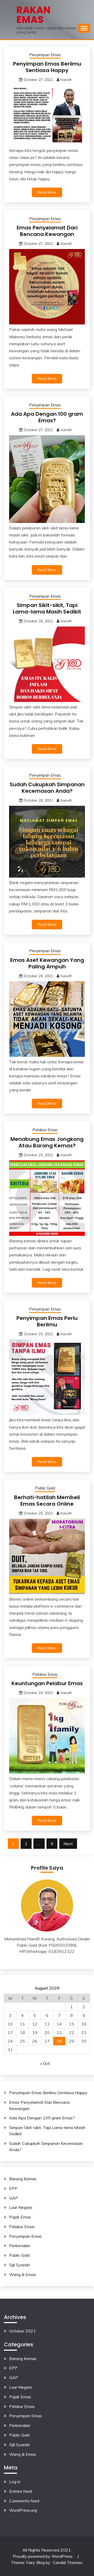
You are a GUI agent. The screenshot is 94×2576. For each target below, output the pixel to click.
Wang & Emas (23, 2274)
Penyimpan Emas (45, 55)
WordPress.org (23, 2510)
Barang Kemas (23, 2179)
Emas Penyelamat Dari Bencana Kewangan (47, 231)
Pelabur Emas (45, 1130)
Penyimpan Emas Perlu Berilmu (47, 1321)
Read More (47, 192)
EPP (13, 2188)
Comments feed (24, 2501)
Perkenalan (20, 2246)
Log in (15, 2482)
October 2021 (22, 2331)
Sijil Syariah (20, 2265)
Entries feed (20, 2491)
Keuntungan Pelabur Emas (47, 1683)
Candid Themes (67, 2562)
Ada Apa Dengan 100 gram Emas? (47, 417)
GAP (14, 2198)
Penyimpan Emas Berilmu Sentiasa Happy (47, 67)
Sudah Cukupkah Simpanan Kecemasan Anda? (47, 788)
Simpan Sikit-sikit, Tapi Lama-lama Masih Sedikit (47, 608)
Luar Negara (21, 2207)
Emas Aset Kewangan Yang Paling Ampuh (47, 963)
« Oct (45, 2063)
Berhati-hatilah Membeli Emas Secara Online (47, 1501)
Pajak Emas (20, 2217)
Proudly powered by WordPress (43, 2556)
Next (68, 1844)
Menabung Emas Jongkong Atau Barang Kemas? (47, 1142)
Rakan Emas (33, 15)
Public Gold (45, 1488)
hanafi (66, 80)
